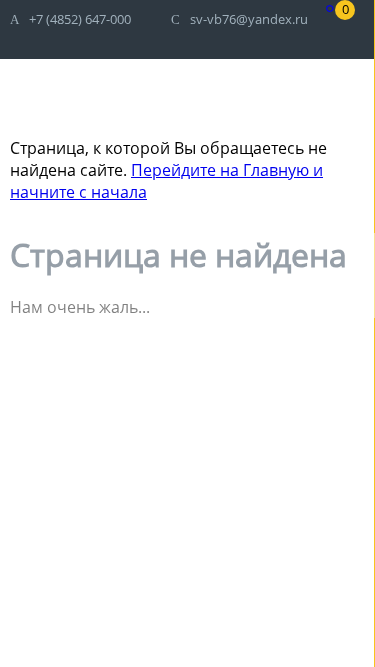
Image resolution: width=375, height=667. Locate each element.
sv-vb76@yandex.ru (249, 19)
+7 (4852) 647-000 (80, 19)
